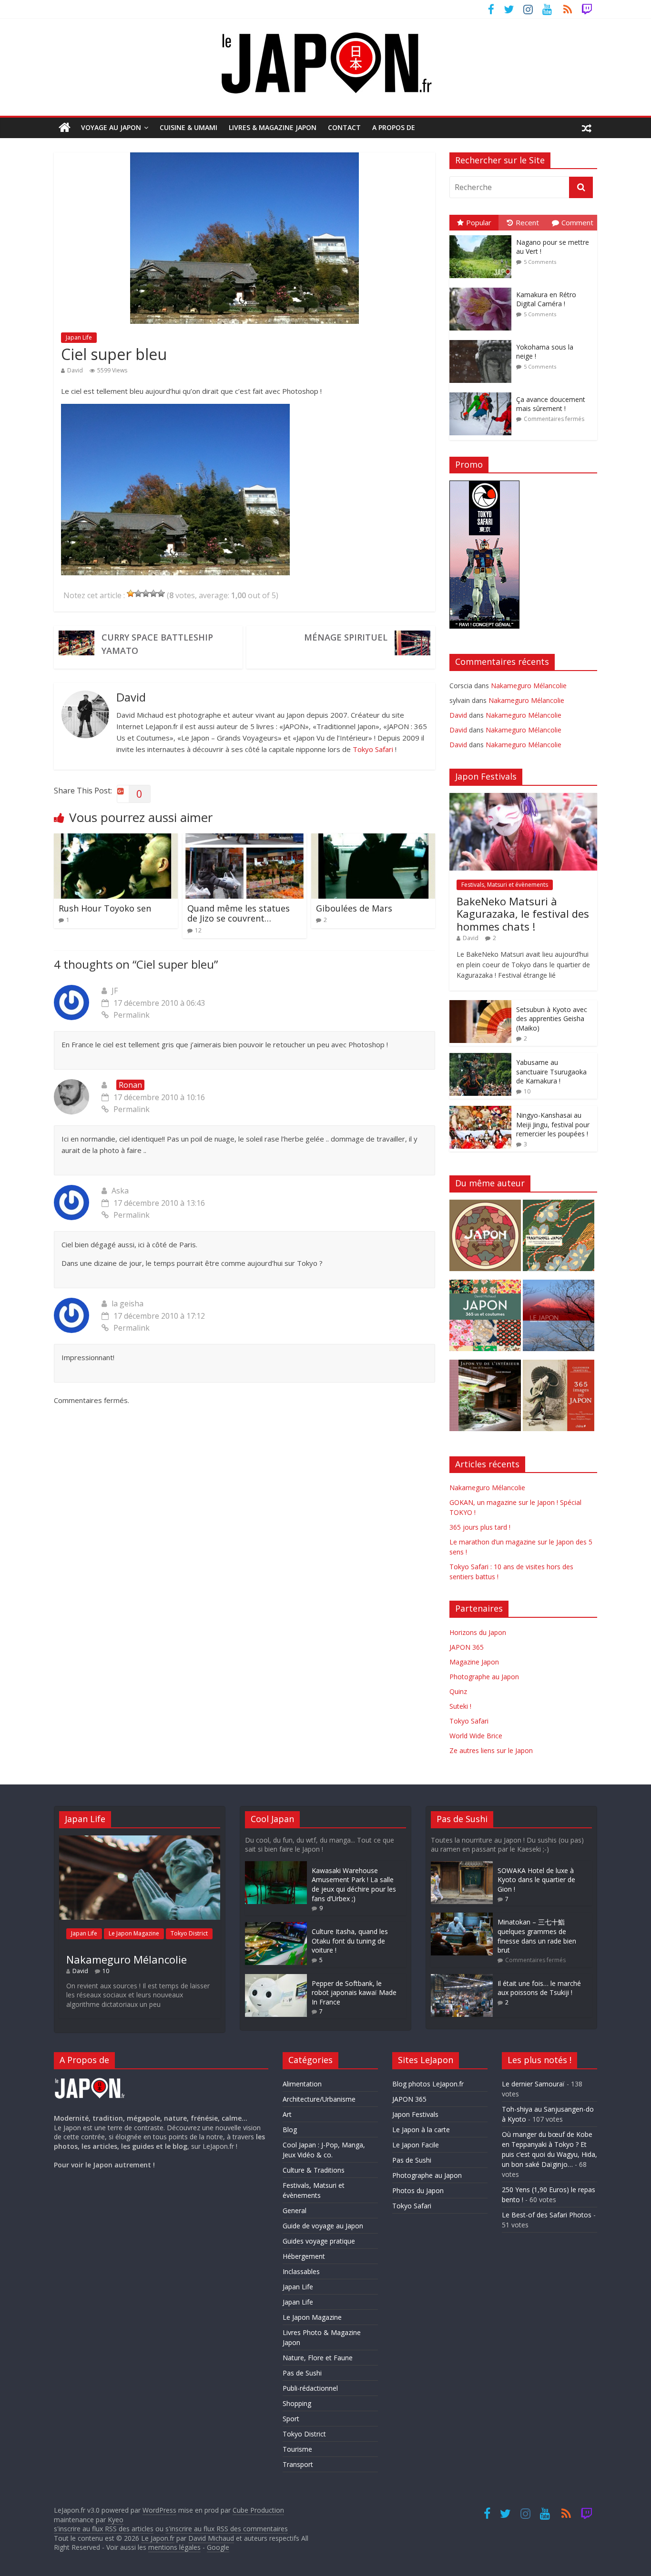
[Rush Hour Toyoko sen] (116, 839)
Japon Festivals (415, 2114)
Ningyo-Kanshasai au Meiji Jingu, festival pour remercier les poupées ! (553, 1124)
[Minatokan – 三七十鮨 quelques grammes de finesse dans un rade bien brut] (462, 1917)
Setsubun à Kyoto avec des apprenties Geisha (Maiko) (552, 1019)
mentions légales (174, 2547)
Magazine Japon (474, 1662)
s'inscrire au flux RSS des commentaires (227, 2529)
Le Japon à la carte (421, 2130)
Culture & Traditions (314, 2170)
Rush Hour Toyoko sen (105, 908)
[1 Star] (131, 593)
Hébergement (304, 2256)
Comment (577, 222)
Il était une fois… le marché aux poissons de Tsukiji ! (539, 1988)
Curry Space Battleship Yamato (157, 644)
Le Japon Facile (416, 2145)
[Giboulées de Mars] (373, 839)
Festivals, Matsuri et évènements (505, 885)
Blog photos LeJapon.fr (428, 2084)
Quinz (458, 1691)
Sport (291, 2419)
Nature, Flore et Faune (318, 2358)
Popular (479, 222)
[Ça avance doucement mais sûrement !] (483, 393)
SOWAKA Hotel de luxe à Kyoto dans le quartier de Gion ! (536, 1880)
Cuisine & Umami (188, 127)
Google (218, 2547)
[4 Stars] (153, 593)
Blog (290, 2130)
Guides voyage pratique (319, 2241)
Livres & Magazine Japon (273, 127)
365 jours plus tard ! (480, 1527)
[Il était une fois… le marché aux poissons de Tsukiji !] (462, 1979)
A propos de (394, 127)
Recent (527, 222)
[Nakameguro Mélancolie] (140, 1840)
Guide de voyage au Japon (323, 2226)
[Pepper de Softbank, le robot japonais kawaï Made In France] (276, 1979)
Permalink (132, 1015)
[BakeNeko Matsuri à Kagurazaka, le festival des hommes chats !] (523, 798)
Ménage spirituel (346, 637)
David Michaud (211, 2538)
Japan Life (79, 337)
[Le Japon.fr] (65, 128)
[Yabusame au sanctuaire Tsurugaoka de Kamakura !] (480, 1058)
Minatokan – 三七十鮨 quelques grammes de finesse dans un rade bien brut (537, 1936)
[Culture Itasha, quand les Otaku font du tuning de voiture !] (276, 1927)
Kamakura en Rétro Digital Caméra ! (546, 299)
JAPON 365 (467, 1647)
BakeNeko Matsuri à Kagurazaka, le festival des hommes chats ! (523, 914)
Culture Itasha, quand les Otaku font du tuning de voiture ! (350, 1941)
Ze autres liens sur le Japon (491, 1750)
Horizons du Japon (478, 1632)
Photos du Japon (418, 2190)
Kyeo (116, 2520)
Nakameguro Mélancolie (529, 686)
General (295, 2210)
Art (287, 2114)
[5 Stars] (161, 593)
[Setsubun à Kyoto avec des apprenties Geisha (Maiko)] (480, 1005)
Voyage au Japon (111, 127)
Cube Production (258, 2510)
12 (198, 930)
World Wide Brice (476, 1736)
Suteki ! (460, 1706)
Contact (344, 127)
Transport (298, 2464)
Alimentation (302, 2084)
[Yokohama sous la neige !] (483, 340)
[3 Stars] (146, 593)
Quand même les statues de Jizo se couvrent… (239, 913)
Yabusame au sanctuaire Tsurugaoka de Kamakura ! (551, 1072)
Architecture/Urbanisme (319, 2099)
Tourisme (297, 2449)
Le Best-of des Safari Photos (547, 2215)
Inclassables (301, 2271)
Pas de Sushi (302, 2373)
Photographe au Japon (484, 1677)
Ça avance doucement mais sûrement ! (551, 404)
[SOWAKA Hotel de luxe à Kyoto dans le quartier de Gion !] (462, 1866)
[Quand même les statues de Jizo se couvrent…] (244, 839)
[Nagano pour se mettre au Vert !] (483, 236)
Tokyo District (189, 1933)
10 (527, 1091)
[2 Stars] (138, 593)
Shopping (297, 2403)
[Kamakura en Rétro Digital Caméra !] (483, 288)
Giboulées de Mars (354, 908)
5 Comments (540, 262)
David (75, 370)
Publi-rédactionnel (310, 2388)
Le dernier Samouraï (533, 2084)
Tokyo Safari (373, 749)
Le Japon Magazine (134, 1933)
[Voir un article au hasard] (587, 128)
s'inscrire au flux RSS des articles (104, 2529)
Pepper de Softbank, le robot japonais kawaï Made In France (354, 1993)
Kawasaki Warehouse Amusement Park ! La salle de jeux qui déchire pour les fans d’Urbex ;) (354, 1884)
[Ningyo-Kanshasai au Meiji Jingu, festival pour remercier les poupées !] (480, 1111)
